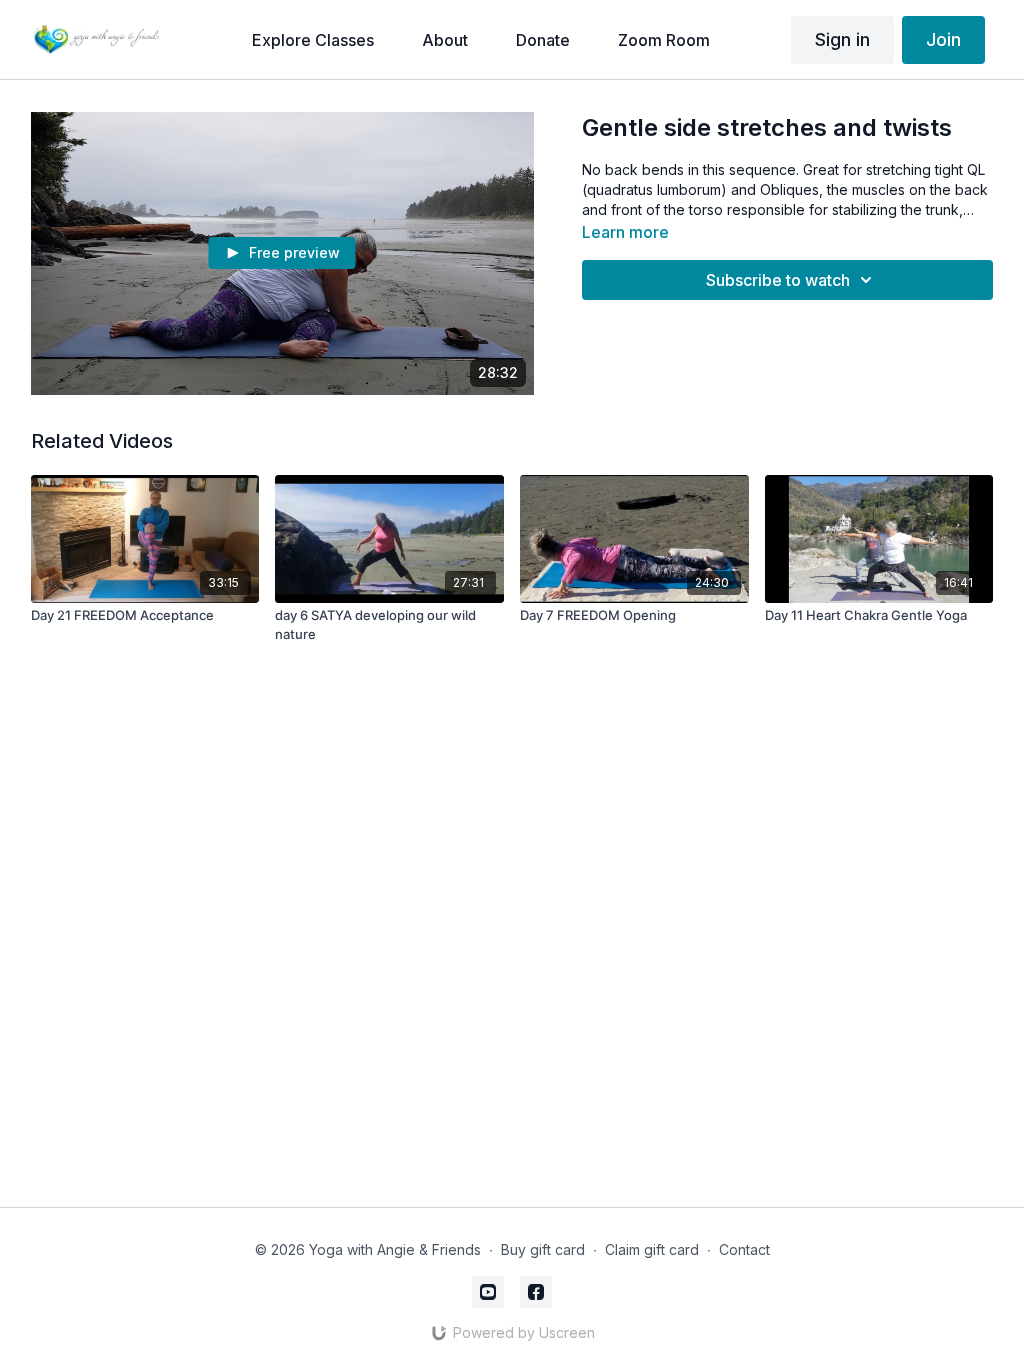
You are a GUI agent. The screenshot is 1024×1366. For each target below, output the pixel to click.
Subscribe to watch (778, 280)
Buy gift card (543, 1249)
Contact (744, 1249)
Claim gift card (652, 1249)
